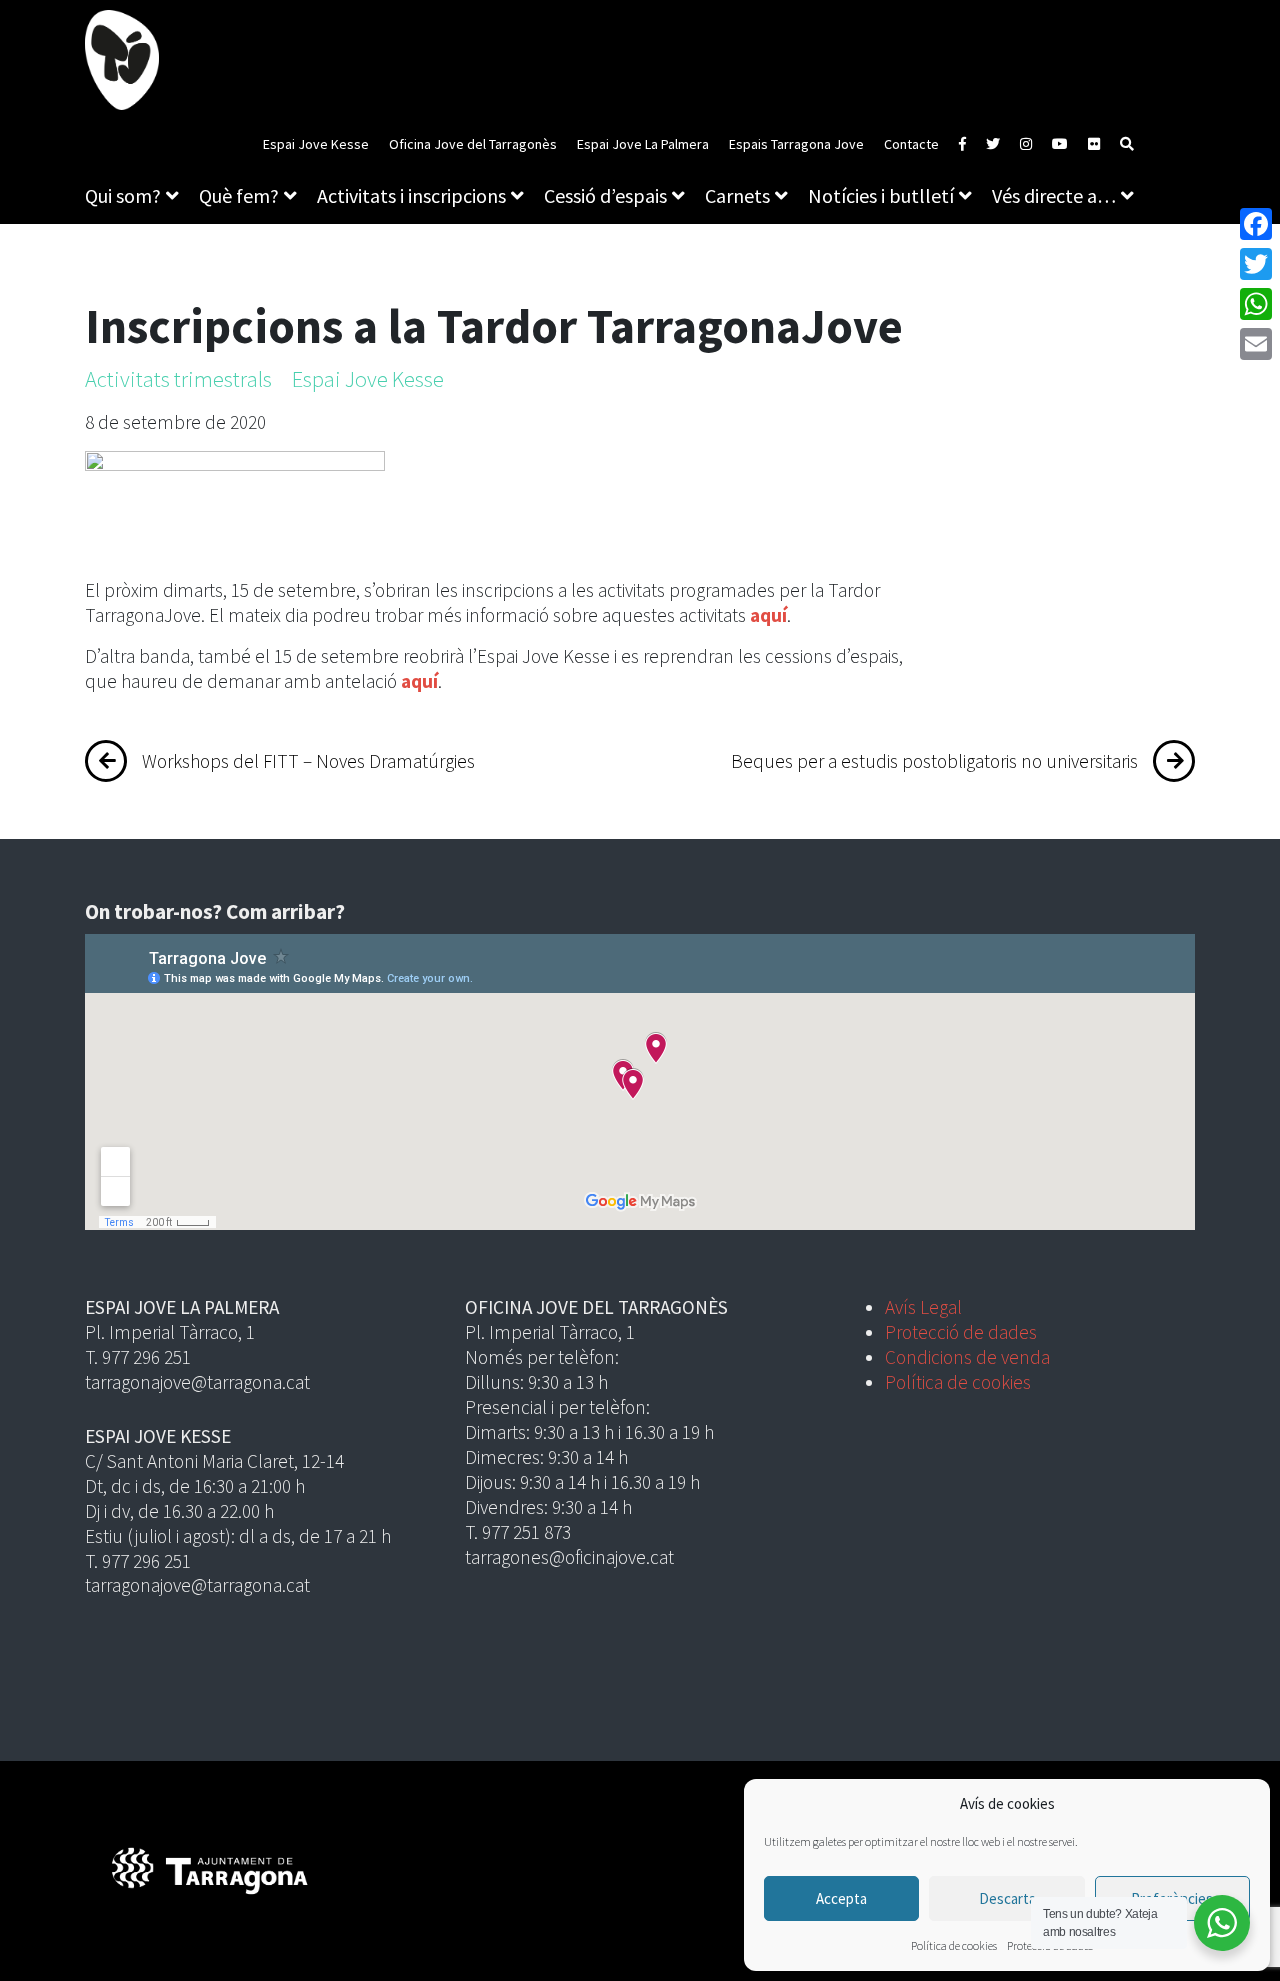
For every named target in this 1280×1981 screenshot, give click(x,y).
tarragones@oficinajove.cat (569, 1557)
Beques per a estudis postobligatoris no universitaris (934, 761)
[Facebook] (1256, 224)
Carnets (737, 195)
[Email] (1256, 344)
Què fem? (239, 195)
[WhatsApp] (1256, 304)
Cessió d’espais (605, 195)
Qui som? (123, 195)
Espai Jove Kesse (316, 144)
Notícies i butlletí (881, 195)
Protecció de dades (961, 1332)
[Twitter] (1256, 264)
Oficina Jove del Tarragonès (473, 144)
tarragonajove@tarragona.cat (197, 1382)
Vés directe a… (1054, 195)
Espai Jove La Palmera (643, 144)
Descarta (1007, 1898)
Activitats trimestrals (178, 379)
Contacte (911, 144)
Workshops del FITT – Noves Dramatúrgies (308, 761)
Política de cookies (954, 1945)
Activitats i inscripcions (411, 195)
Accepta (841, 1898)
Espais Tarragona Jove (796, 144)
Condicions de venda (967, 1357)
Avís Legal (923, 1307)
